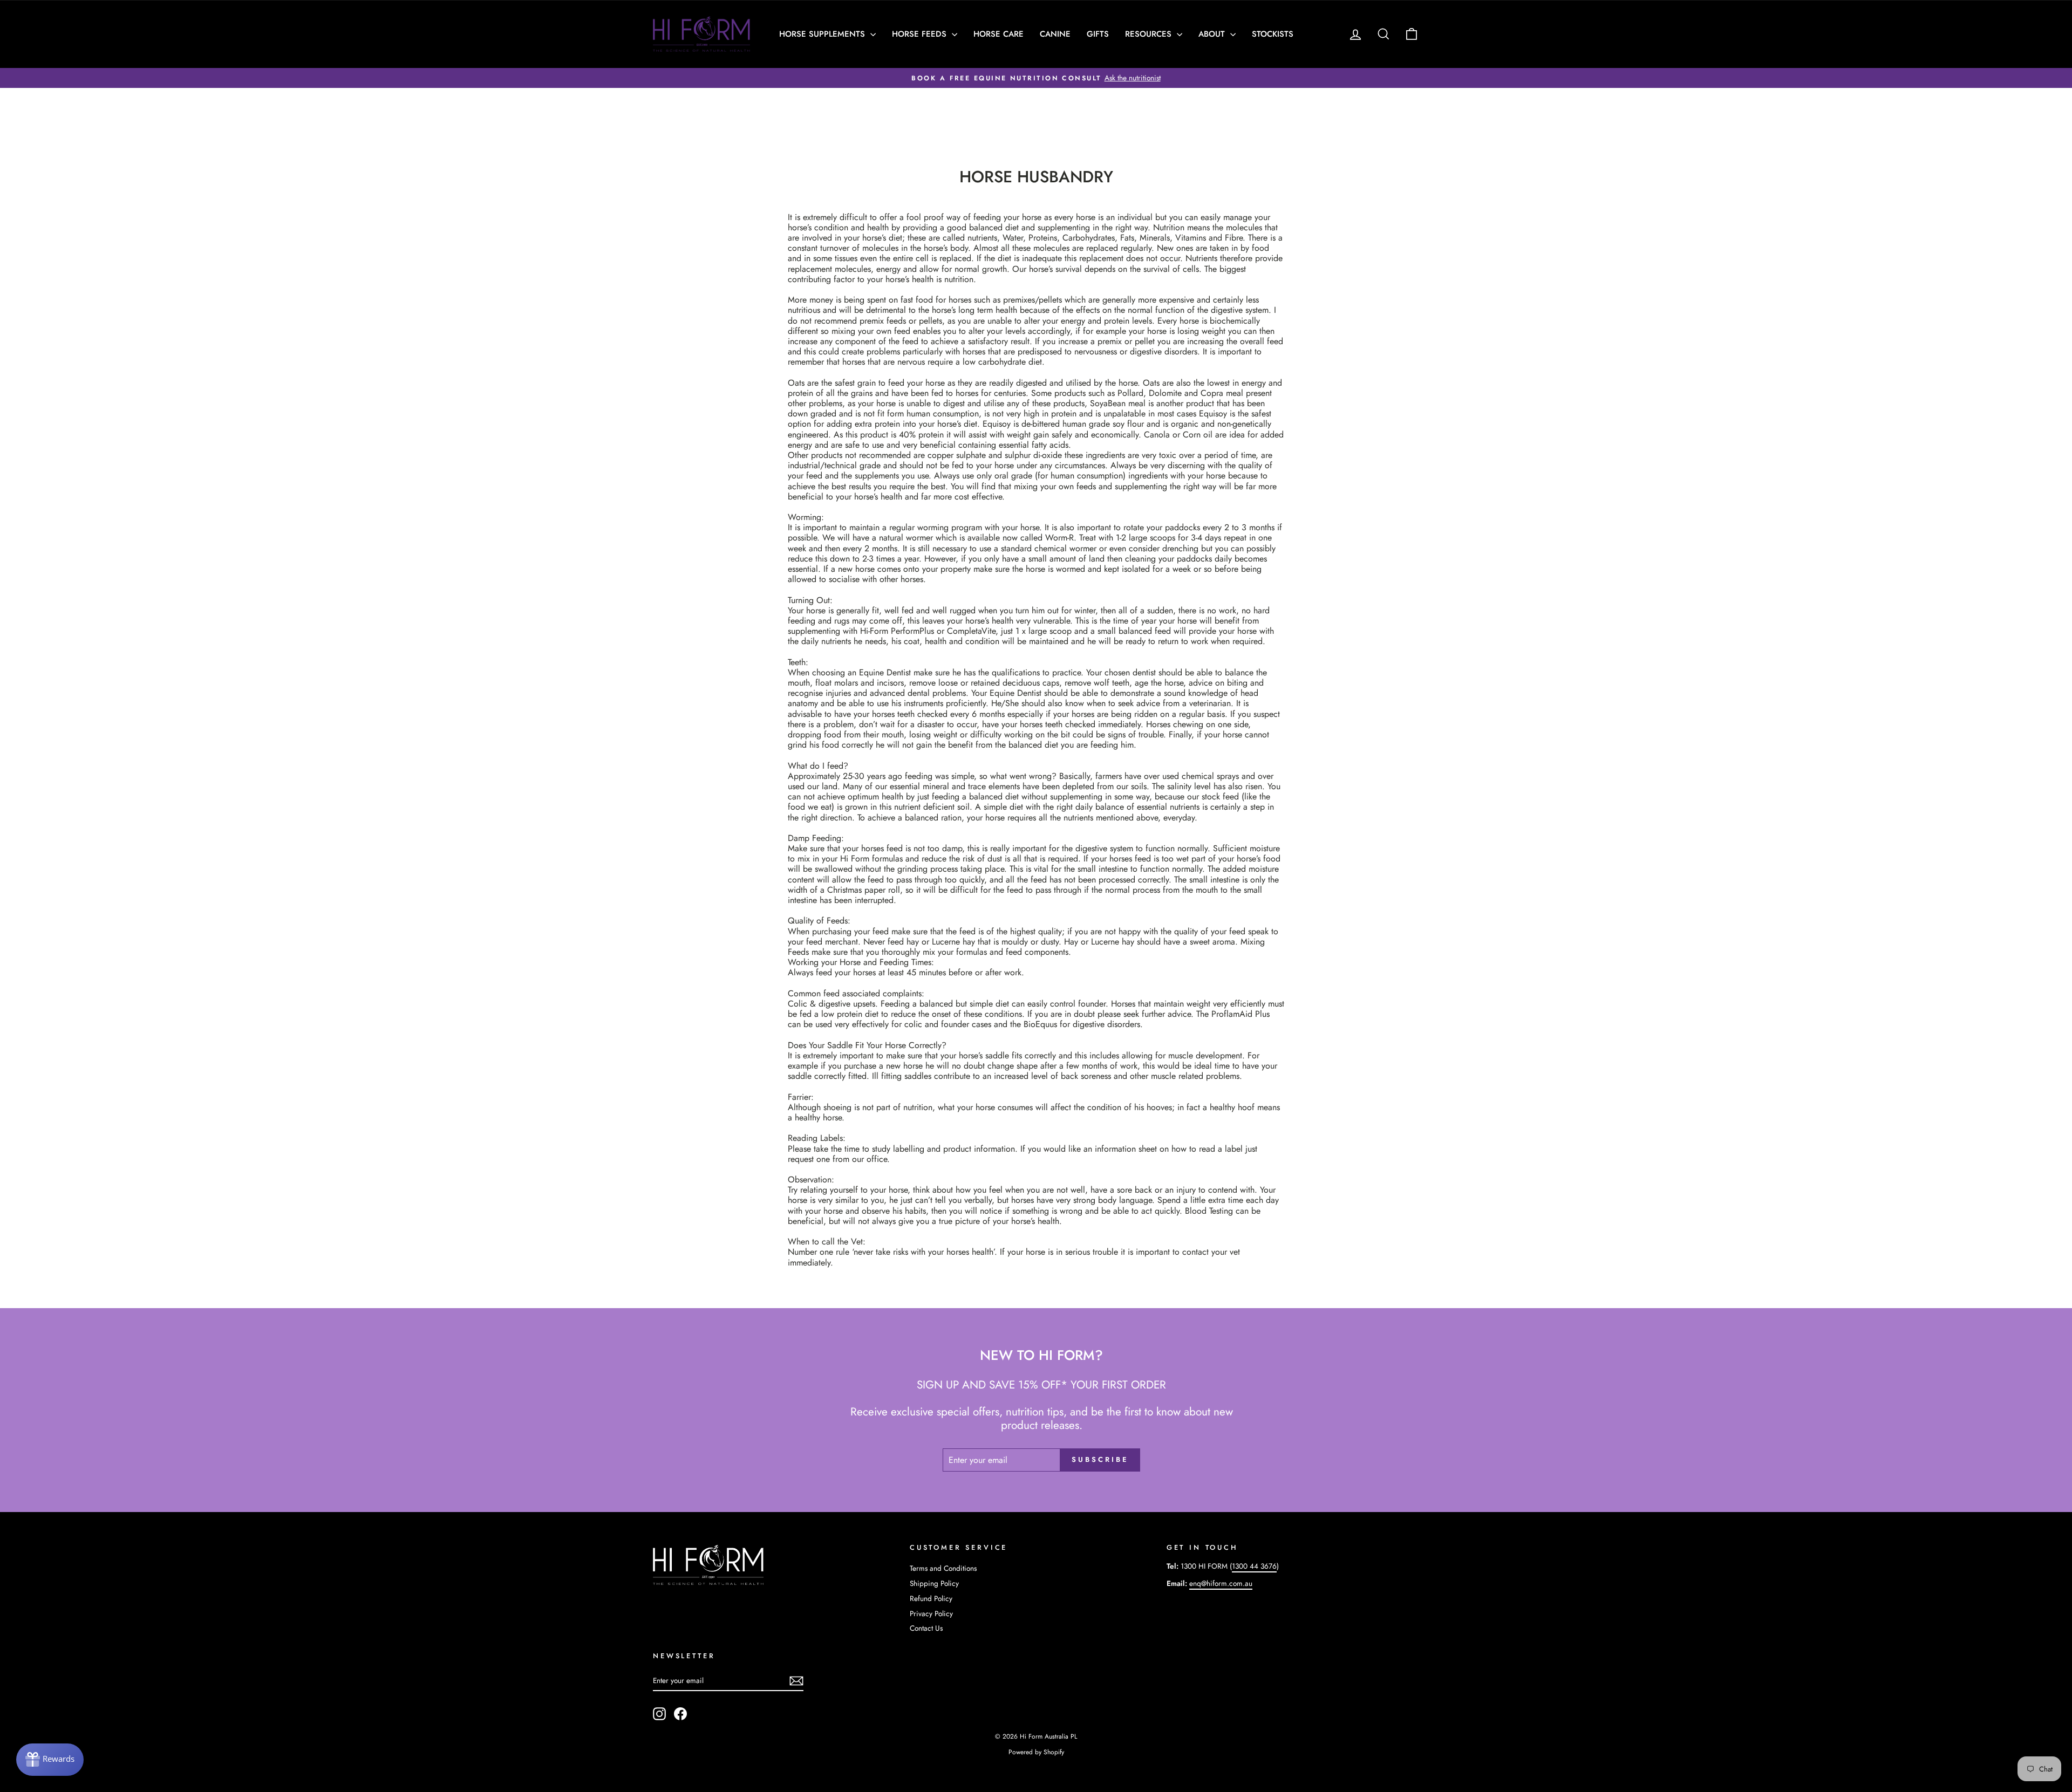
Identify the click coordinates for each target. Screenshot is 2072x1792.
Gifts (1098, 34)
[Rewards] (50, 1760)
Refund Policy (931, 1598)
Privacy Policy (931, 1613)
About (1213, 34)
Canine (1055, 34)
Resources (1150, 34)
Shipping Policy (934, 1583)
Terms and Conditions (943, 1568)
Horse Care (998, 34)
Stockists (1273, 34)
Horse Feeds (921, 34)
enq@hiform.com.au (1221, 1583)
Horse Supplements (823, 34)
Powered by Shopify (1036, 1752)
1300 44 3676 (1254, 1566)
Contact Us (926, 1628)
